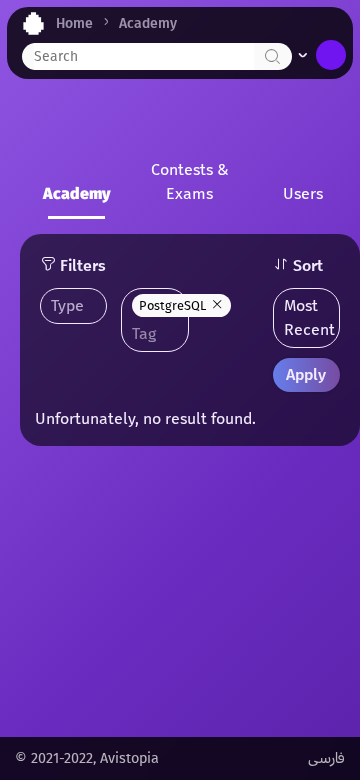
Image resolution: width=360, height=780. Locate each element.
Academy (148, 23)
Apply (306, 374)
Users (303, 193)
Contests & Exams (190, 181)
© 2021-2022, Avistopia (87, 758)
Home (74, 23)
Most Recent (309, 317)
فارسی (326, 758)
